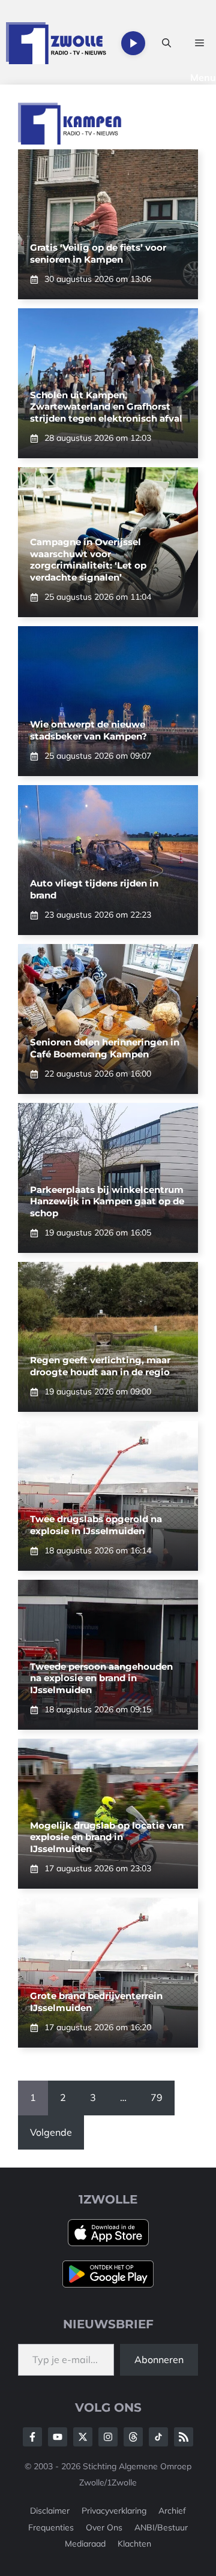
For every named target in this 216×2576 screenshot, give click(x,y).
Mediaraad (85, 2544)
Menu (203, 77)
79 (157, 2097)
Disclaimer (50, 2511)
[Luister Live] (133, 43)
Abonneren (159, 2359)
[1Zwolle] (56, 43)
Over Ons (104, 2527)
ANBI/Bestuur (161, 2527)
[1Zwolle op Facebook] (32, 2437)
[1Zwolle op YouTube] (158, 2437)
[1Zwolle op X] (83, 2437)
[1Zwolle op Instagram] (108, 2437)
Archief (172, 2511)
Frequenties (51, 2527)
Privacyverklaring (114, 2511)
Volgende (51, 2132)
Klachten (134, 2544)
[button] (166, 43)
